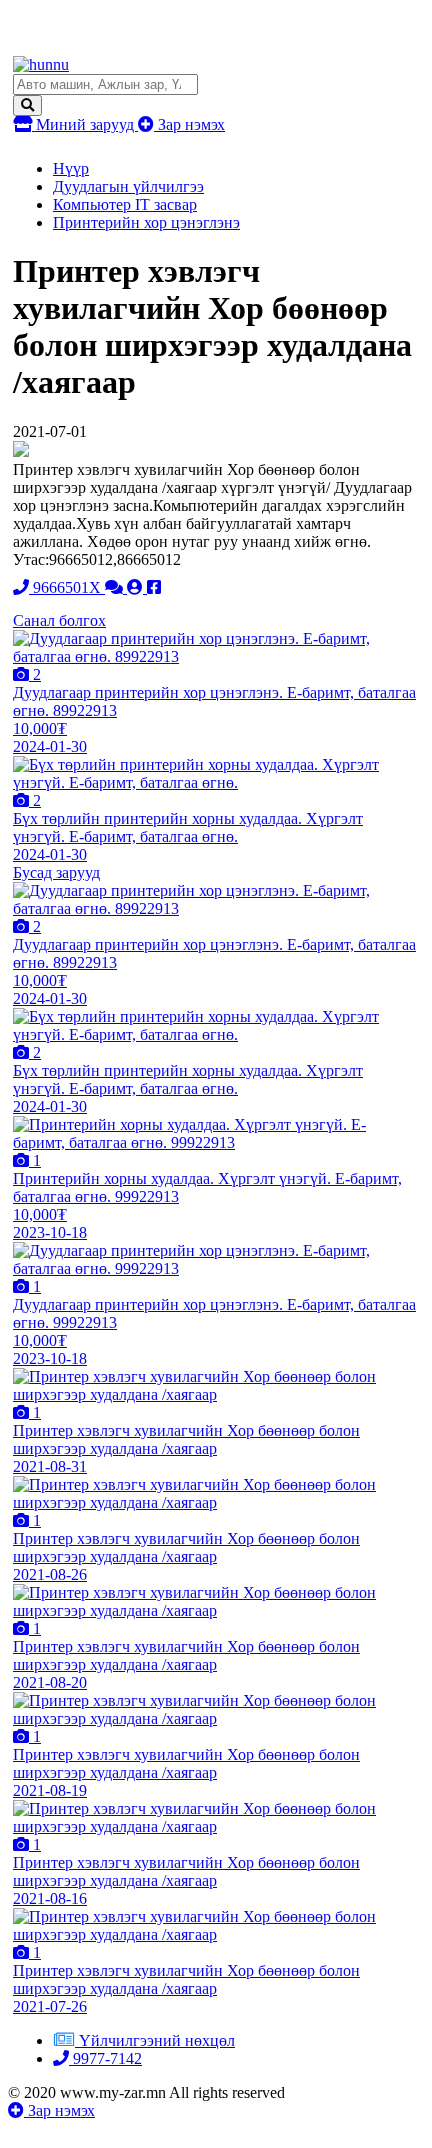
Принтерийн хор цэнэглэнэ (146, 222)
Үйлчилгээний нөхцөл (157, 2040)
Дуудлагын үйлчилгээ (128, 186)
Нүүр (71, 168)
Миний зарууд (85, 124)
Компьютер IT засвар (125, 204)
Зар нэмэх (189, 124)
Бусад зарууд (56, 872)
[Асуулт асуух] (116, 587)
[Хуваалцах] (154, 587)
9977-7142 (105, 2058)
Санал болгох (59, 620)
